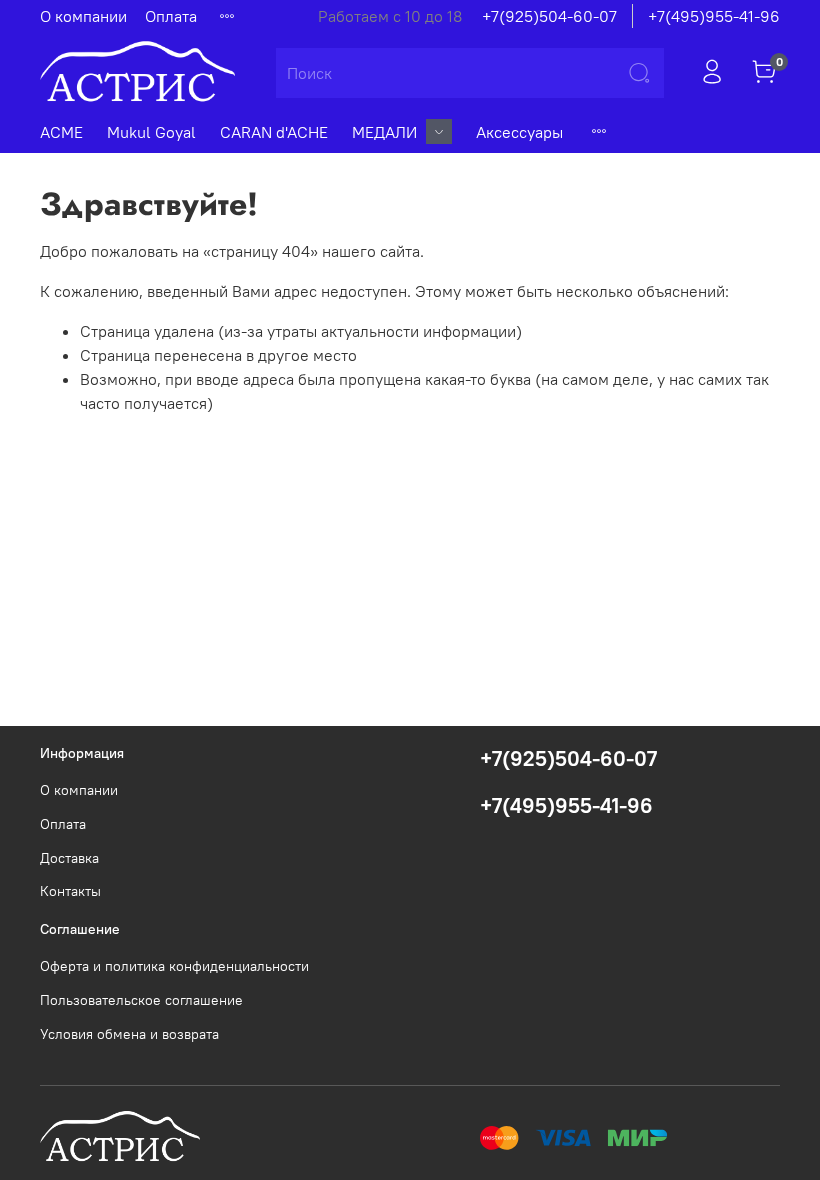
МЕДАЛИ (384, 132)
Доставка (69, 858)
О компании (83, 16)
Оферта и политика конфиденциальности (174, 966)
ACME (61, 132)
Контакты (70, 891)
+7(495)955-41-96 (714, 16)
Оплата (171, 16)
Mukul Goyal (151, 132)
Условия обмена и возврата (129, 1034)
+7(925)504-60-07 (549, 16)
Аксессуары (519, 132)
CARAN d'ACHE (274, 132)
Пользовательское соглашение (141, 1000)
